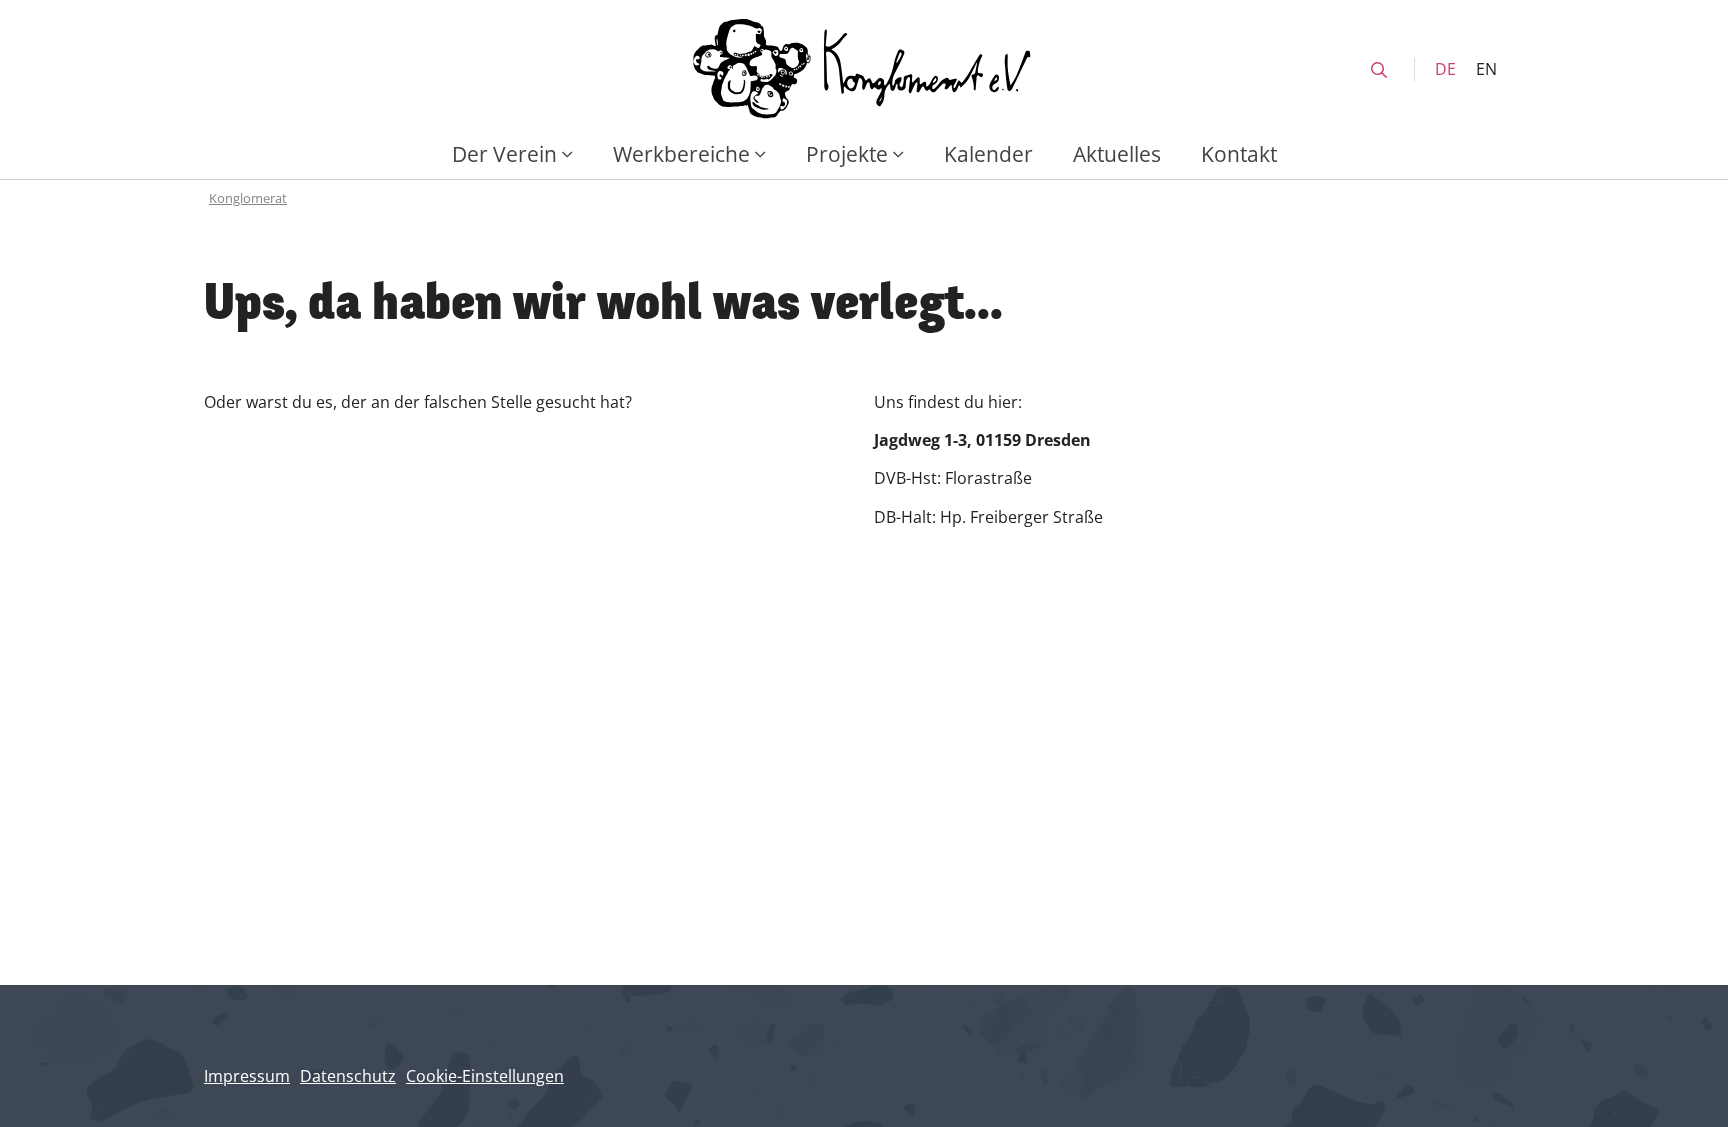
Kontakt (1239, 153)
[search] (1379, 70)
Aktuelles (1117, 153)
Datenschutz (348, 1076)
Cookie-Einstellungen (485, 1076)
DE (1445, 69)
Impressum (247, 1076)
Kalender (988, 153)
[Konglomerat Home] (864, 69)
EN (1486, 69)
